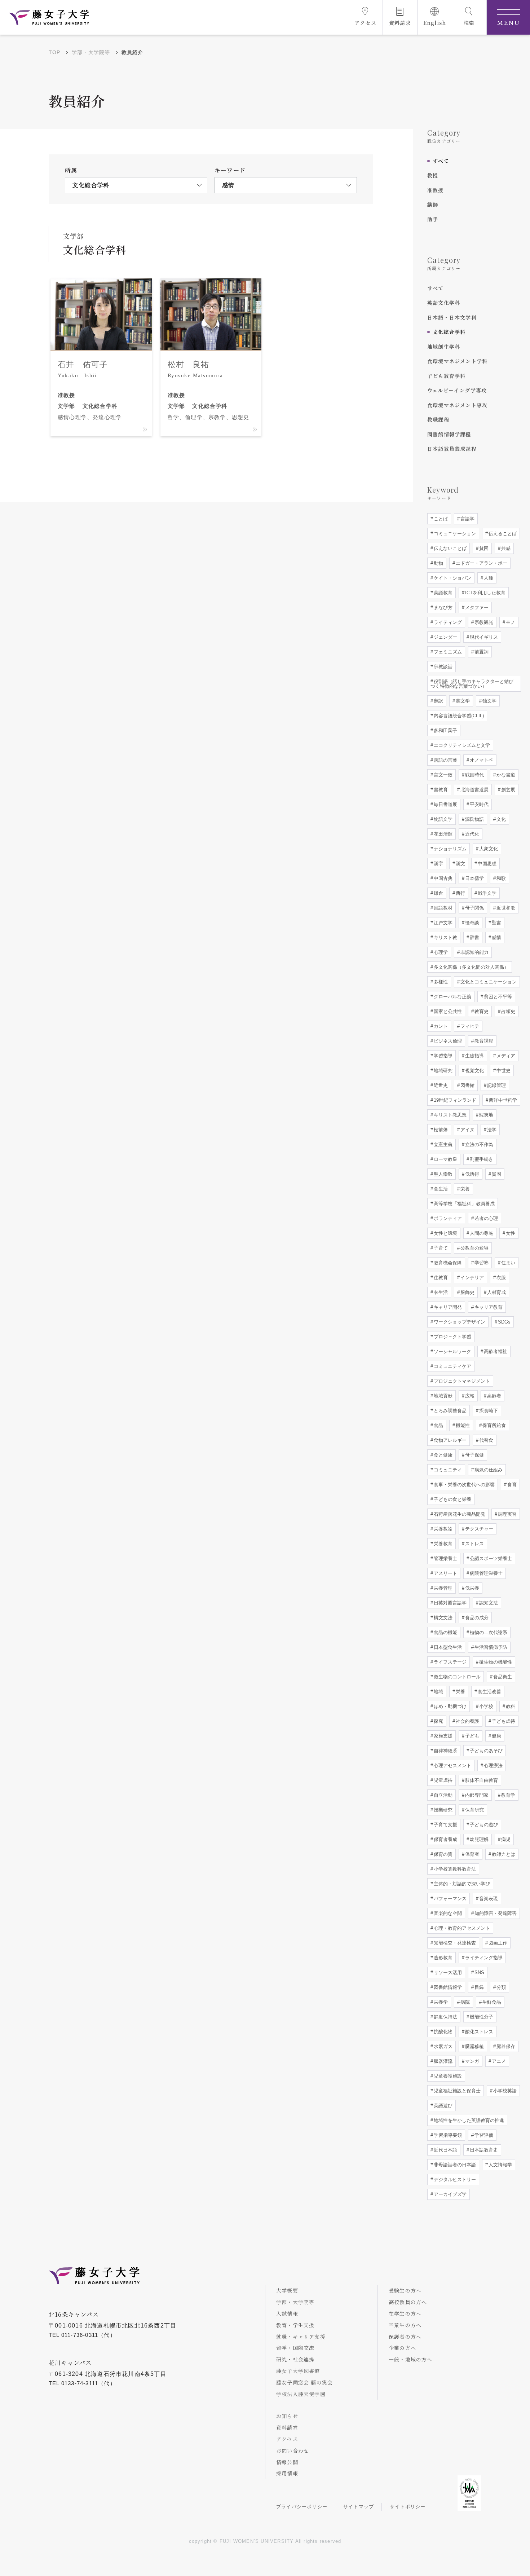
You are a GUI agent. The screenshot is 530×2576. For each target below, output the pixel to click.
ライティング (447, 622)
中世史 (503, 1071)
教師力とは (503, 1854)
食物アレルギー (449, 1440)
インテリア (471, 1278)
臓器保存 (505, 2046)
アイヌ (467, 1130)
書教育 (440, 790)
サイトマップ (359, 2507)
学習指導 (442, 1056)
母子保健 (474, 1455)
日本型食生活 (447, 1647)
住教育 (440, 1278)
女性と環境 (445, 1233)
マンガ (471, 2061)
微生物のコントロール (456, 1677)
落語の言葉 (445, 760)
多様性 (440, 982)
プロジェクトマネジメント (461, 1381)
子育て (440, 1248)
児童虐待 (442, 1780)
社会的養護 (467, 1721)
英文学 (462, 701)
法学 (491, 1130)
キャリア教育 (488, 1307)
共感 (505, 548)
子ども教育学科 (446, 376)
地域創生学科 (444, 347)
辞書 (474, 937)
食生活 (440, 1189)
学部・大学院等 (91, 52)
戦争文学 (486, 893)
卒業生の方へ (405, 2325)
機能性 (462, 1425)
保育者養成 (445, 1839)
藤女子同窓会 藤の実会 (304, 2382)
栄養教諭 (442, 1529)
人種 (488, 578)
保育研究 (474, 1810)
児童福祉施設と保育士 (456, 2091)
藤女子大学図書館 (298, 2371)
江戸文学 (442, 923)
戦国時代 (474, 775)
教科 (510, 1706)
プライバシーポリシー (302, 2507)
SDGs (503, 1322)
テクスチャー (478, 1529)
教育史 (481, 1011)
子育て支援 (445, 1825)
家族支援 (442, 1736)
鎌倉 (438, 893)
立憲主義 (442, 1144)
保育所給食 (493, 1425)
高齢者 (493, 1396)
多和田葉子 (445, 730)
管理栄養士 (445, 1558)
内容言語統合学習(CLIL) (458, 716)
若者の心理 (485, 1218)
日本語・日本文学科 (452, 317)
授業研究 (442, 1810)
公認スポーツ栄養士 (490, 1558)
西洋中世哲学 (502, 1100)
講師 (433, 204)
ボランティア (447, 1218)
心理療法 (493, 1765)
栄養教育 (442, 1544)
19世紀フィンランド (454, 1100)
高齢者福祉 (495, 1351)
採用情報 (287, 2473)
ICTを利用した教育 (485, 593)
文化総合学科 (449, 332)
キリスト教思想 (449, 1115)
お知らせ (287, 2416)
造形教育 (442, 1958)
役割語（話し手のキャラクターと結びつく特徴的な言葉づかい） (472, 684)
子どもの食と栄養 (452, 1499)
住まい (507, 1263)
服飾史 (467, 1292)
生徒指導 (474, 1056)
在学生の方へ (405, 2313)
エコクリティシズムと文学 (461, 745)
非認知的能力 (474, 952)
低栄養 (471, 1588)
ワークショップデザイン (459, 1322)
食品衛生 (502, 1677)
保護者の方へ (405, 2337)
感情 (496, 937)
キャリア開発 (447, 1307)
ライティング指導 (483, 1958)
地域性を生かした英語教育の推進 (468, 2120)
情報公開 (287, 2462)
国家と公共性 (447, 1011)
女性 (510, 1233)
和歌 (500, 878)
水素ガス (442, 2046)
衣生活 (440, 1292)
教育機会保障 (447, 1263)
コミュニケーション (454, 534)
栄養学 (440, 2002)
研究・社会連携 (295, 2359)
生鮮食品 (491, 2002)
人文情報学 (500, 2165)
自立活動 (442, 1795)
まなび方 (442, 607)
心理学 (440, 952)
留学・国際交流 (295, 2348)
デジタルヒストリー (454, 2179)
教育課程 (483, 1041)
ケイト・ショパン (452, 578)
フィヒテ (469, 1026)
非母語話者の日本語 (454, 2165)
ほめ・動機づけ (449, 1706)
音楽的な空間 (447, 1913)
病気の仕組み (488, 1470)
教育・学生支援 (295, 2325)
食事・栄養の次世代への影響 (463, 1485)
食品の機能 (445, 1632)
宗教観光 (483, 622)
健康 (496, 1736)
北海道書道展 (474, 790)
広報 (469, 1396)
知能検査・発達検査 (454, 1943)
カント (440, 1026)
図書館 (467, 1085)
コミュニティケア (452, 1366)
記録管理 (496, 1085)
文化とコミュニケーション (488, 982)
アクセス (287, 2439)
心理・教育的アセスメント (461, 1928)
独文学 (489, 701)
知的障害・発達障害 (495, 1913)
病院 (464, 2002)
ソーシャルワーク (452, 1351)
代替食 (485, 1440)
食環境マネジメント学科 (457, 361)
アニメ (498, 2061)
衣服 (500, 1278)
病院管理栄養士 (485, 1573)
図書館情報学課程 (449, 434)
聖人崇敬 (442, 1174)
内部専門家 (476, 1795)
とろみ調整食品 (449, 1411)
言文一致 (442, 775)
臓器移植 (474, 2046)
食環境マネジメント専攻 (457, 405)
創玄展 (507, 790)
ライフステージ (449, 1662)
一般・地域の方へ (411, 2359)
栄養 (464, 1189)
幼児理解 (478, 1839)
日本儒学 (474, 878)
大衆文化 (488, 849)
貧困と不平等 (497, 997)
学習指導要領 (447, 2135)
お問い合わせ (293, 2450)
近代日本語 (445, 2150)
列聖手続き (481, 1159)
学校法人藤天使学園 (301, 2394)
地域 (438, 1692)
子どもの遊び (483, 1825)
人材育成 (496, 1292)
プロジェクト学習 (452, 1337)
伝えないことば (449, 548)
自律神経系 (445, 1751)
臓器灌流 (442, 2061)
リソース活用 (447, 1972)
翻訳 (438, 701)
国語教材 (442, 908)
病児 (505, 1839)
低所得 (471, 1174)
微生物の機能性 (495, 1662)
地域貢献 (442, 1396)
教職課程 (438, 419)
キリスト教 (445, 937)
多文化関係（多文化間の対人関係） (471, 967)
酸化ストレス (478, 2032)
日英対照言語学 (449, 1603)
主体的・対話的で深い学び (461, 1884)
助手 (433, 219)
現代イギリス (483, 637)
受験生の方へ (405, 2290)
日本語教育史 (483, 2150)
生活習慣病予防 (490, 1647)
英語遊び (442, 2106)
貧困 (483, 548)
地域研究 (442, 1071)
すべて (441, 161)
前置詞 (481, 652)
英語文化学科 (444, 303)
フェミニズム (447, 652)
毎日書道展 (445, 804)
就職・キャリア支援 (301, 2337)
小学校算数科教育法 (454, 1869)
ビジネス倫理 (447, 1041)
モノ (510, 622)
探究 (438, 1721)
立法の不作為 (478, 1144)
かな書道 (505, 775)
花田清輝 (442, 834)
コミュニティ (447, 1470)
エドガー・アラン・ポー (481, 563)
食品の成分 (476, 1618)
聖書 (496, 923)
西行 (460, 893)
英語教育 (442, 593)
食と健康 (442, 1455)
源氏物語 (474, 819)
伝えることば (502, 534)
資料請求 (287, 2427)
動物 (438, 563)
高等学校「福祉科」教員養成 (463, 1204)
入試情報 (287, 2313)
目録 (478, 1987)
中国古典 (442, 878)
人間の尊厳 (481, 1233)
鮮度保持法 (445, 2017)
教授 (433, 175)
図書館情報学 (447, 1987)
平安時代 (478, 804)
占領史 (507, 1011)
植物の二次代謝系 (488, 1632)
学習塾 (481, 1263)
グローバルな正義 (452, 997)
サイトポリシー (408, 2507)
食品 (438, 1425)
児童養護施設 (447, 2076)
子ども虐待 (503, 1721)
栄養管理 (442, 1588)
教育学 (507, 1795)
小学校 (485, 1706)
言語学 (467, 519)
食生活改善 (489, 1692)
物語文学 (442, 819)
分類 (500, 1987)
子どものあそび (485, 1751)
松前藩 (440, 1130)
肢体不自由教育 (481, 1780)
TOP (55, 52)
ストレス (474, 1544)
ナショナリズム (449, 849)
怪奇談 (471, 923)
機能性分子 (481, 2017)
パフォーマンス (449, 1899)
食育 (511, 1485)
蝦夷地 (485, 1115)
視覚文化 (474, 1071)
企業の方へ (402, 2348)
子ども (471, 1736)
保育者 (471, 1854)
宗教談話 (442, 667)
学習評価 (483, 2135)
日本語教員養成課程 (452, 449)
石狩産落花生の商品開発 (459, 1514)
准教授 (436, 190)
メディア (505, 1056)
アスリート (445, 1573)
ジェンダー (445, 637)
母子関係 (474, 908)
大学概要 (287, 2290)
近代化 (471, 834)
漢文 (460, 864)
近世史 (440, 1085)
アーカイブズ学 (449, 2194)
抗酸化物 (442, 2032)
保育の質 (442, 1854)
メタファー (476, 607)
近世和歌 (505, 908)
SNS (479, 1972)
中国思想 (486, 864)
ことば (440, 519)
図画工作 (497, 1943)
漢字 (438, 864)
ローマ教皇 (445, 1159)
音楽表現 (488, 1899)
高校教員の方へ (408, 2302)
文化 (500, 819)
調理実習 (507, 1514)
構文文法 (442, 1618)
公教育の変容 (474, 1248)
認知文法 (488, 1603)
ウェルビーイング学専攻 (457, 390)
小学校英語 (504, 2091)
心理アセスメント (452, 1765)
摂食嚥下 (488, 1411)
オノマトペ (481, 760)
